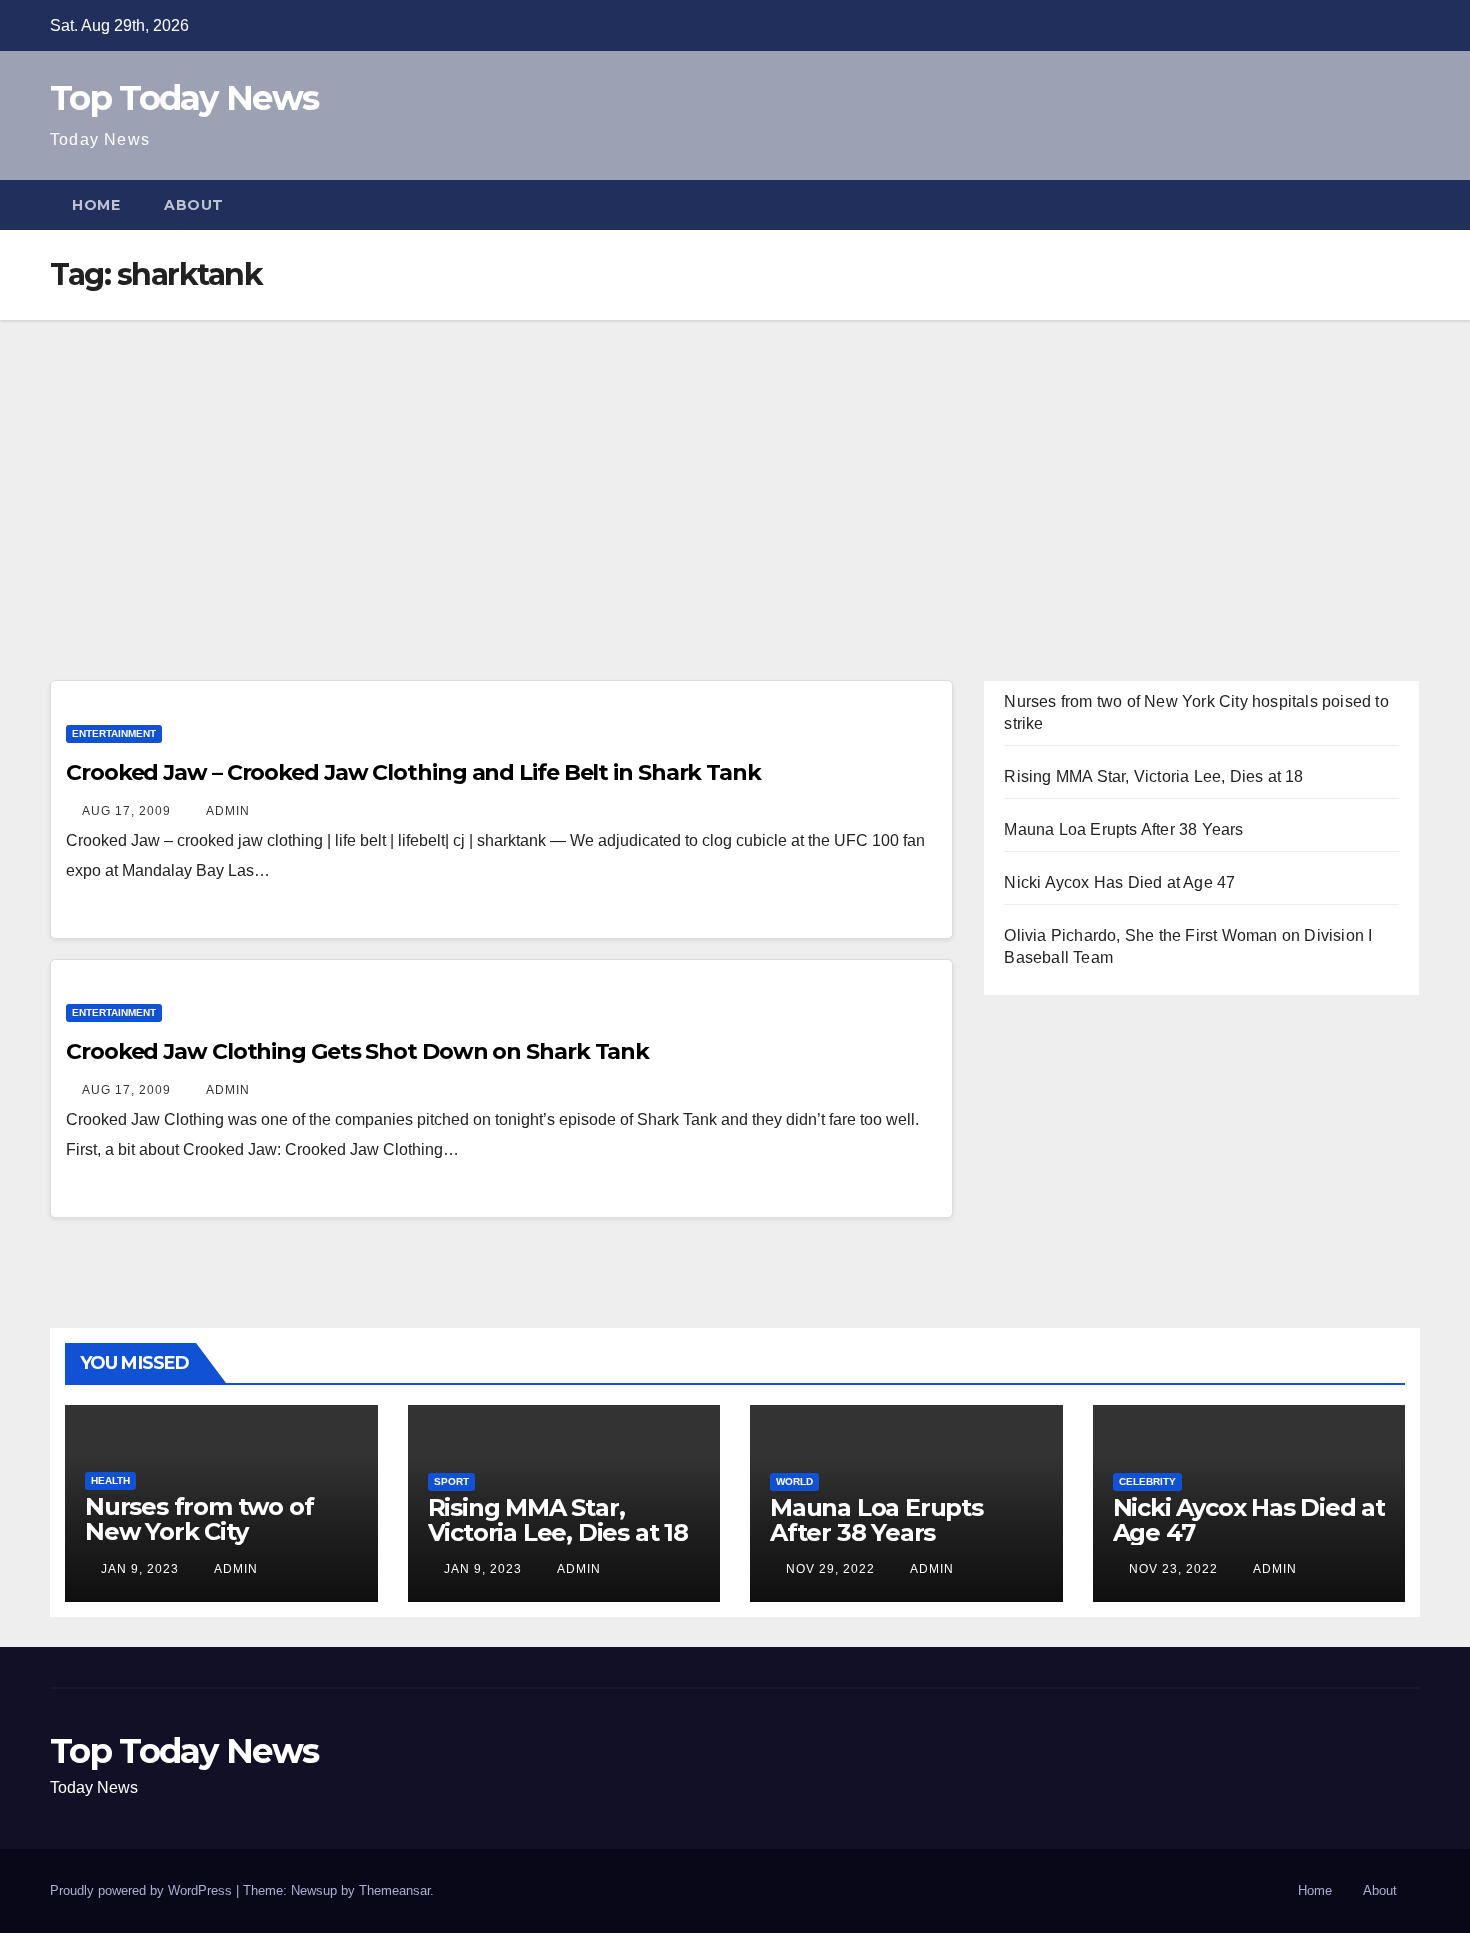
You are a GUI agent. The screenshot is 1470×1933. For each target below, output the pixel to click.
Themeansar (394, 1890)
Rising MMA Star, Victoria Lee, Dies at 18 (1153, 776)
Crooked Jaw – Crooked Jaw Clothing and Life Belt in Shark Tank (413, 772)
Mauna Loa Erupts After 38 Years (1123, 829)
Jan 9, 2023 (140, 1569)
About (194, 205)
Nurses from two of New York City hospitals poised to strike (199, 1544)
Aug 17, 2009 (126, 811)
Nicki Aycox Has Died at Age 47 (1119, 882)
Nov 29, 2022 (830, 1569)
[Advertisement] (735, 470)
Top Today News (184, 98)
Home (96, 205)
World (794, 1481)
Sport (451, 1481)
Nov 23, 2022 (1173, 1569)
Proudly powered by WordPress (143, 1890)
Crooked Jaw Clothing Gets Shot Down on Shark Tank (357, 1051)
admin (226, 811)
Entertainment (114, 733)
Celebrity (1147, 1481)
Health (110, 1480)
